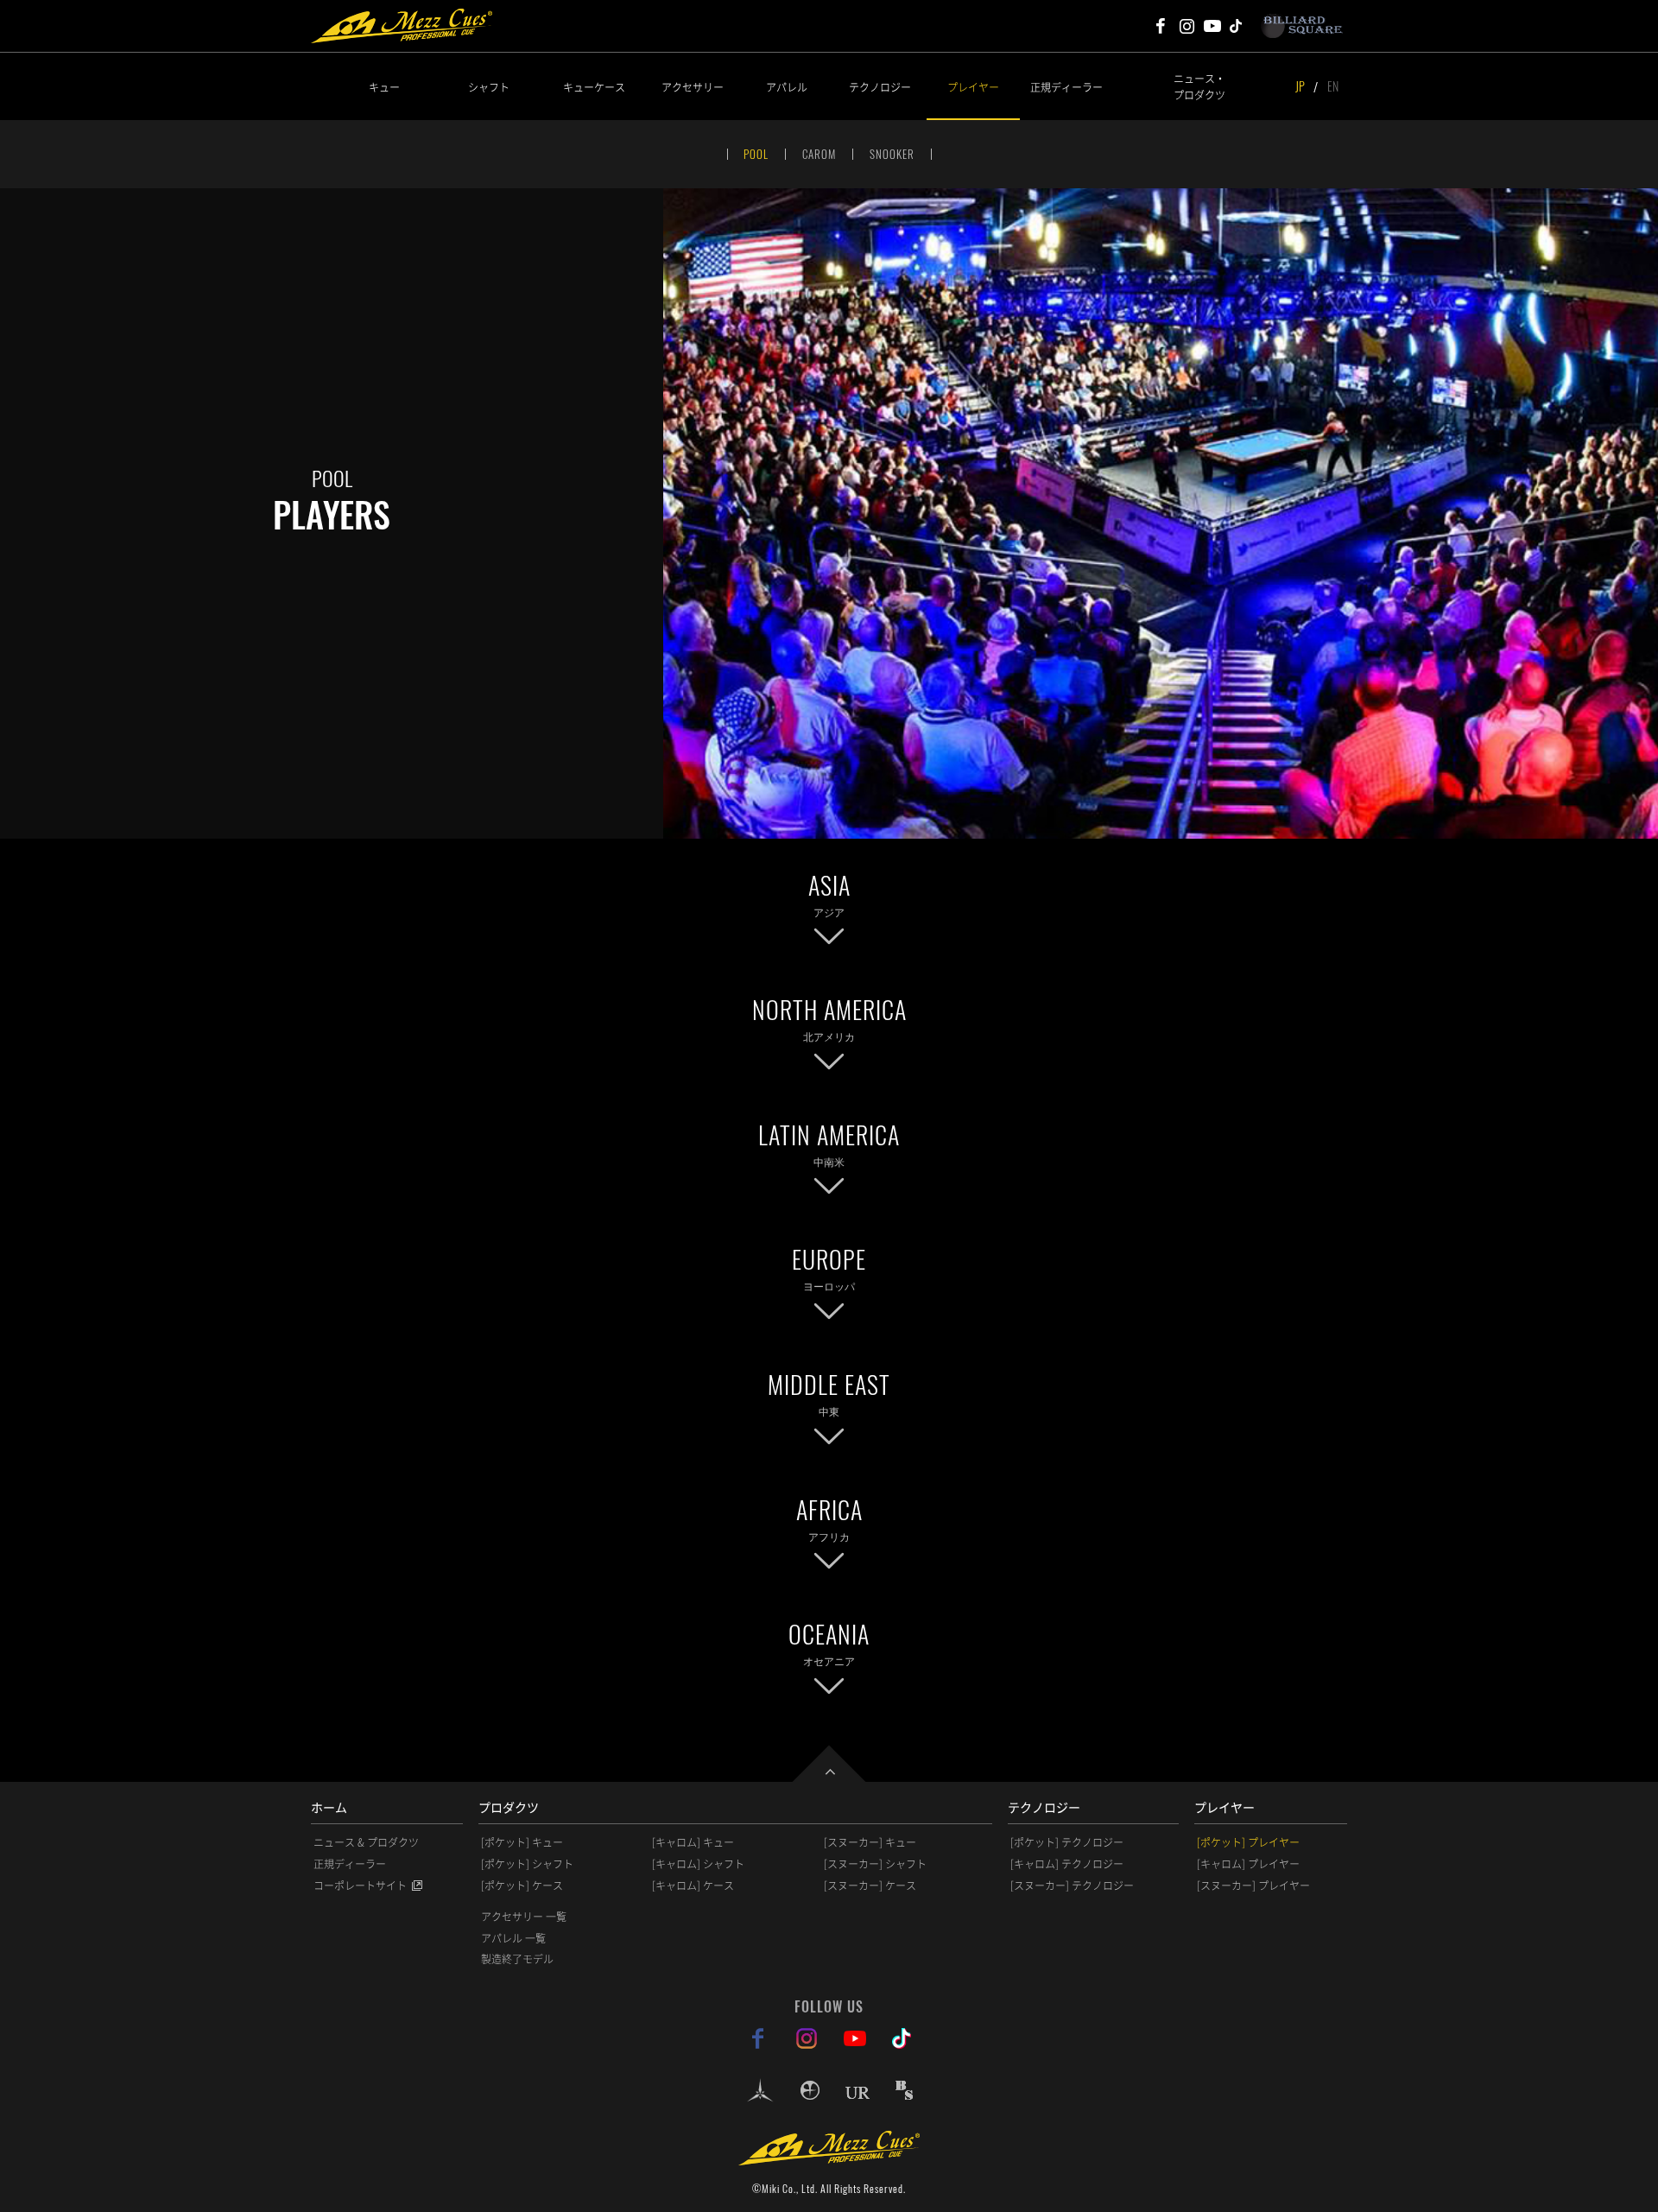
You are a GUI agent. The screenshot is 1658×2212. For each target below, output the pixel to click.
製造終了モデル (517, 1959)
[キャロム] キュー (693, 1842)
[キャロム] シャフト (698, 1864)
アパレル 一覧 (513, 1938)
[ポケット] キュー (522, 1842)
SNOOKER (892, 154)
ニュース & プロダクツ (366, 1842)
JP (1300, 86)
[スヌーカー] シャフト (875, 1864)
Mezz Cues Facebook (1161, 26)
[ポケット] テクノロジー (1067, 1842)
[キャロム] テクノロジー (1067, 1864)
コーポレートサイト (360, 1886)
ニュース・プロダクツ (1199, 86)
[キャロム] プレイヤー (1248, 1864)
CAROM (819, 154)
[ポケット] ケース (522, 1886)
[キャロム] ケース (693, 1886)
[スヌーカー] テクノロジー (1072, 1886)
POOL (756, 154)
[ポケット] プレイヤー (1248, 1842)
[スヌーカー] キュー (870, 1842)
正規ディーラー (1066, 87)
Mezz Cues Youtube (1212, 26)
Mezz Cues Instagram (1187, 26)
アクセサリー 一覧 (524, 1917)
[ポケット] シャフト (527, 1864)
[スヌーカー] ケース (870, 1886)
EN (1333, 86)
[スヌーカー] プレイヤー (1253, 1886)
